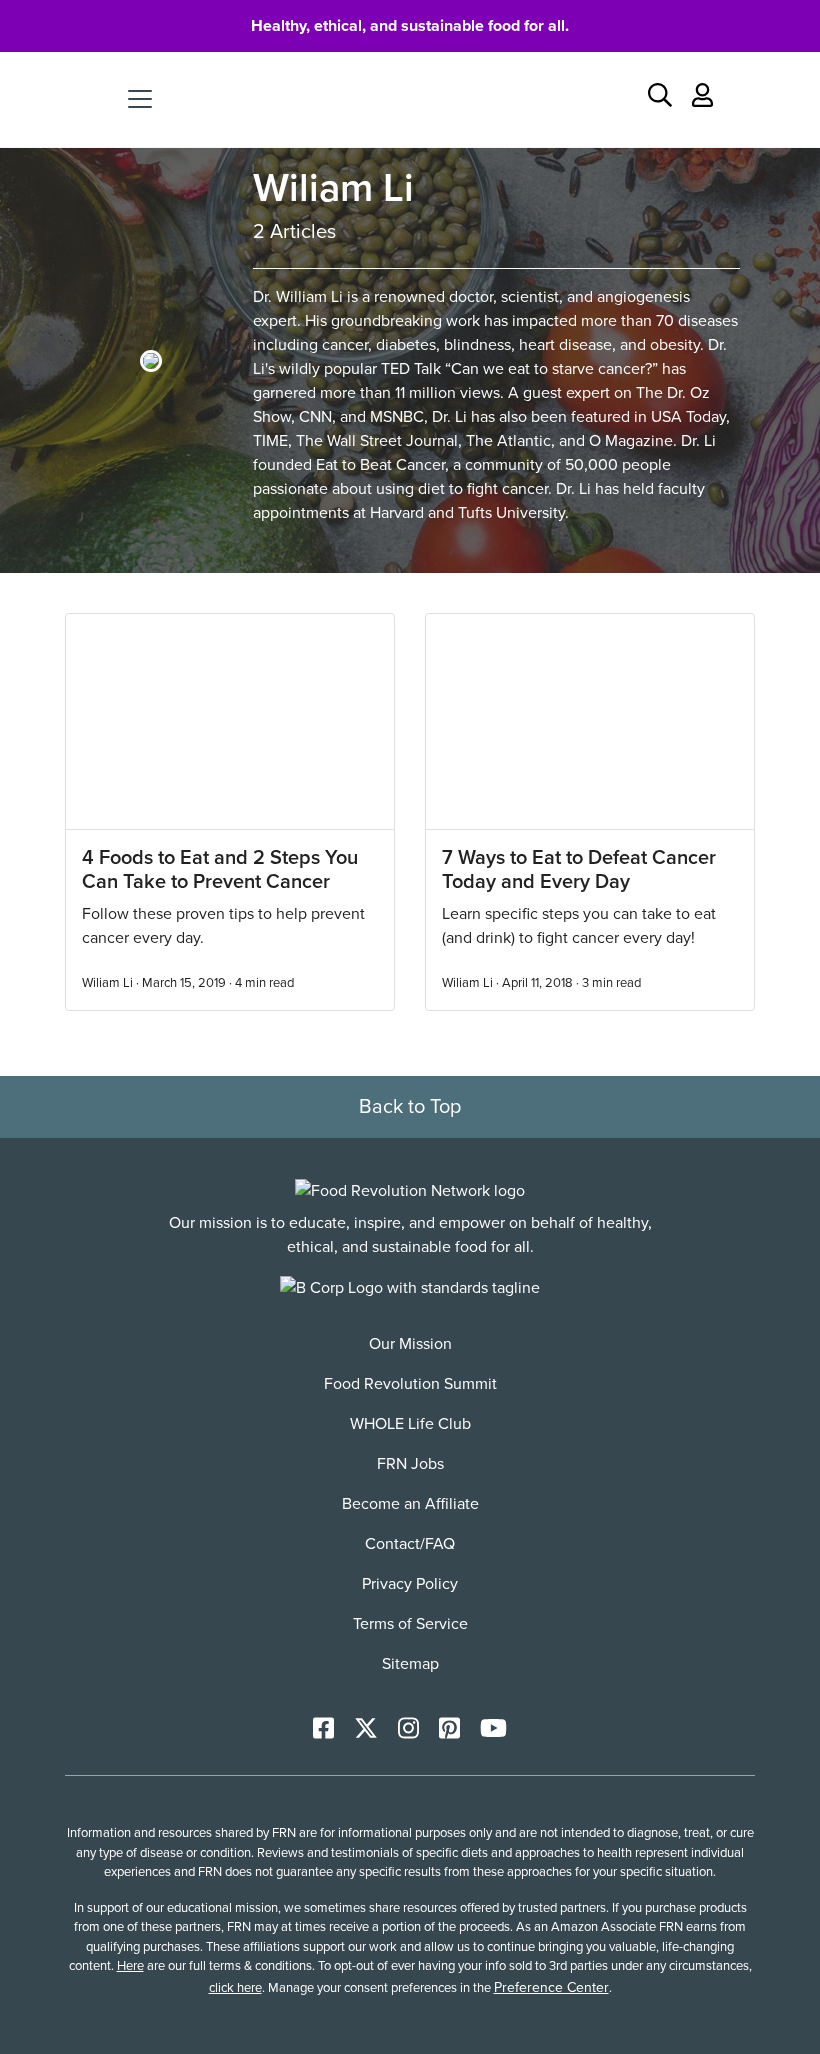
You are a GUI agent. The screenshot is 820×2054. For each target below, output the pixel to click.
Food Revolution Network (410, 99)
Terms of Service (410, 1624)
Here (130, 1966)
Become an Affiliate (410, 1504)
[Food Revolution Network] (410, 1190)
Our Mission (410, 1344)
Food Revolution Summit (410, 1384)
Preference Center (551, 1987)
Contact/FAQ (410, 1544)
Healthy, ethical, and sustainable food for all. (410, 26)
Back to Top (410, 1107)
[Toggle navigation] (140, 99)
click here (235, 1988)
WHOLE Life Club (410, 1424)
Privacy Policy (410, 1584)
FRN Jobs (410, 1464)
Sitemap (410, 1664)
